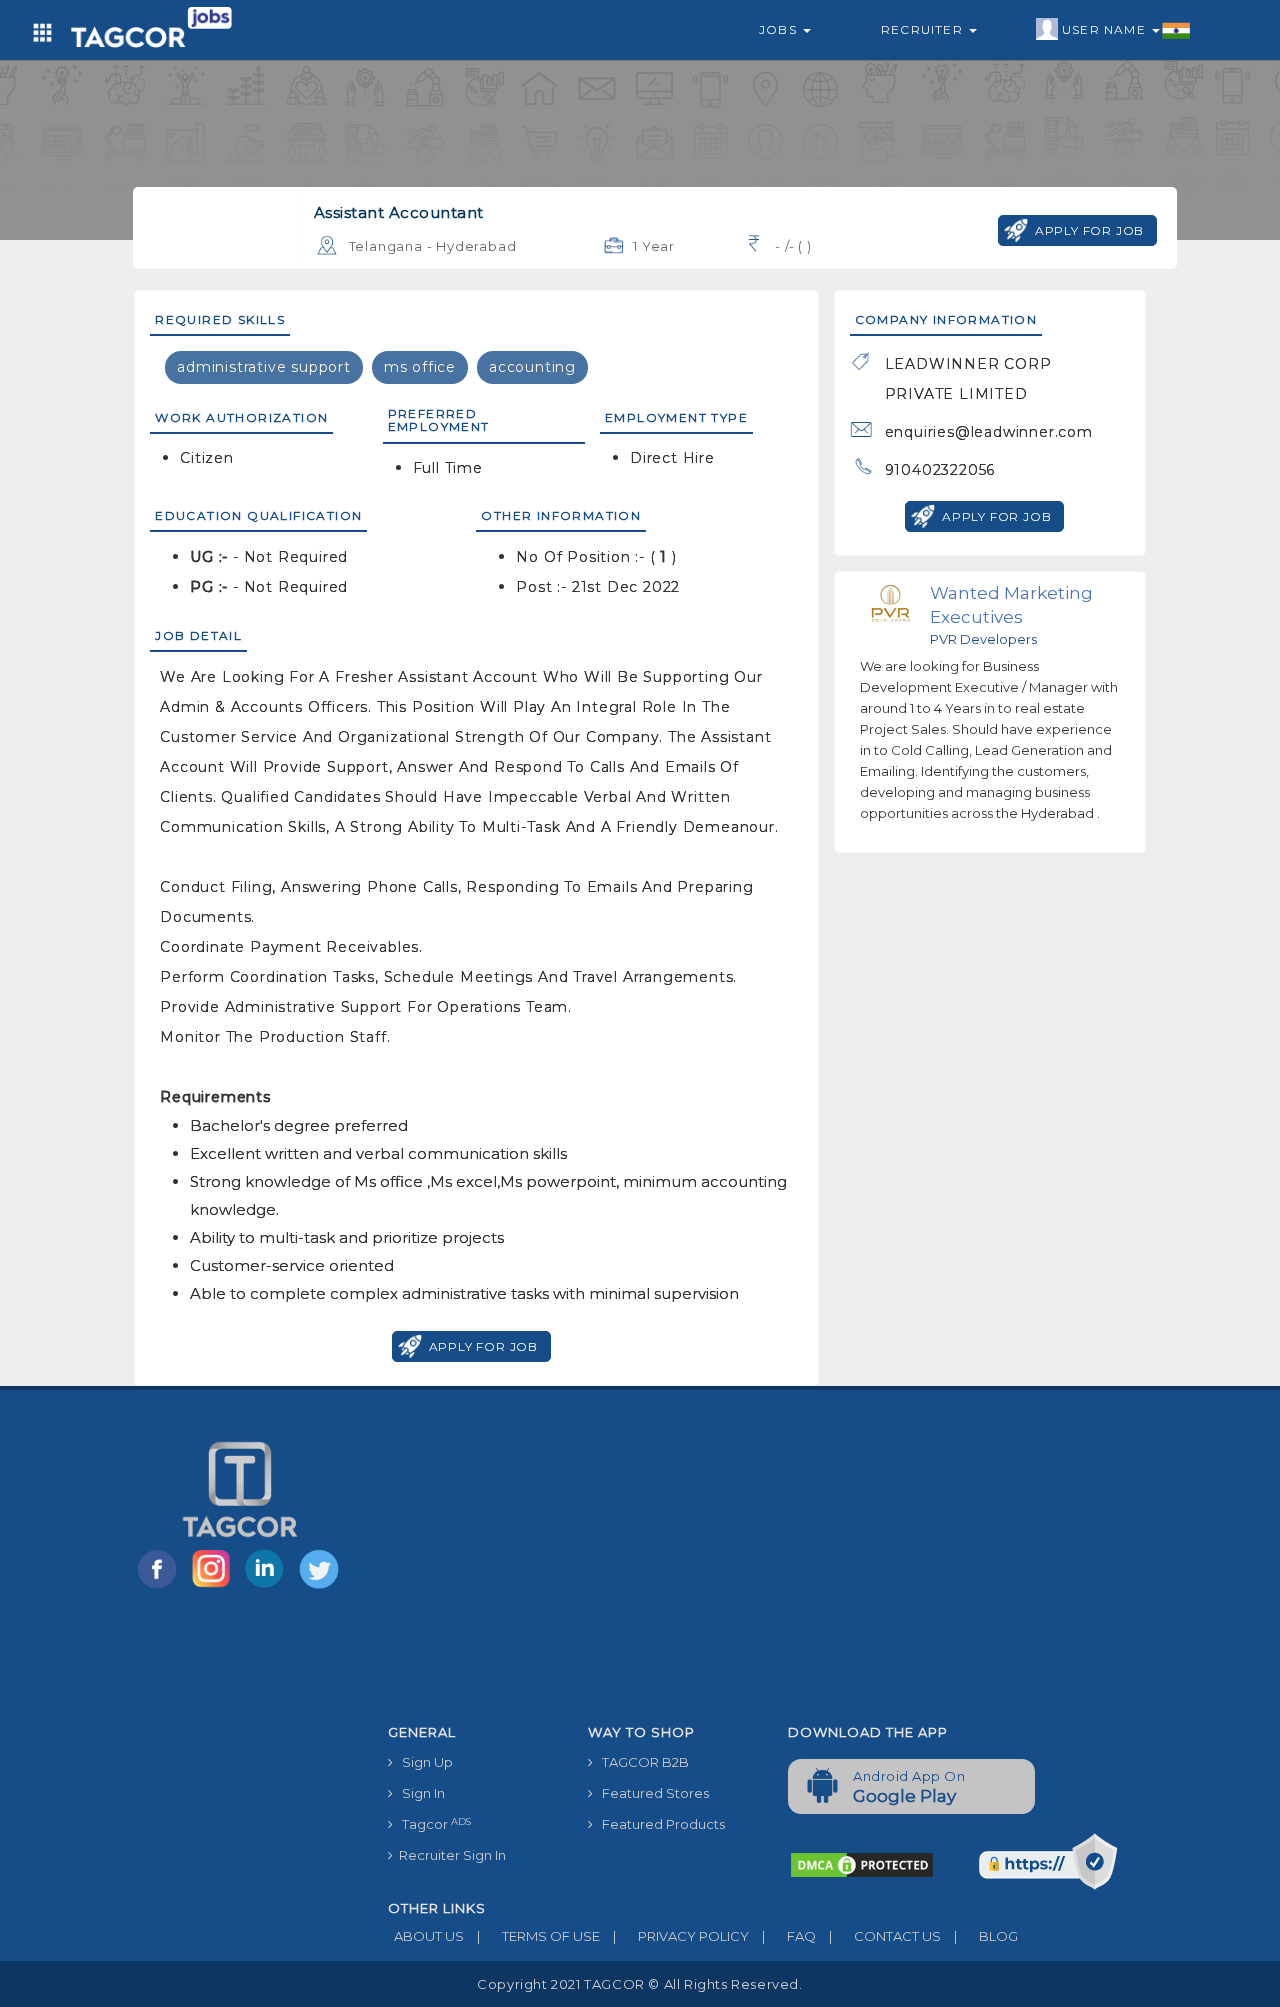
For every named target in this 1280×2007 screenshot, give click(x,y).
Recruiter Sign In (449, 1855)
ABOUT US (426, 1936)
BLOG (986, 1936)
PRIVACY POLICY (681, 1936)
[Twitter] (321, 1587)
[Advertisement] (773, 1565)
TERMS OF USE (538, 1936)
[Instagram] (215, 1587)
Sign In (419, 1793)
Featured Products (659, 1824)
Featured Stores (651, 1793)
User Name (1106, 29)
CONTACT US (885, 1936)
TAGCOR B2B (641, 1762)
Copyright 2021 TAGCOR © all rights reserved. (639, 1984)
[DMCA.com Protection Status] (862, 1864)
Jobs (780, 29)
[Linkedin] (269, 1587)
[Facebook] (161, 1587)
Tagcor (432, 1824)
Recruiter (924, 29)
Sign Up (423, 1762)
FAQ (789, 1936)
